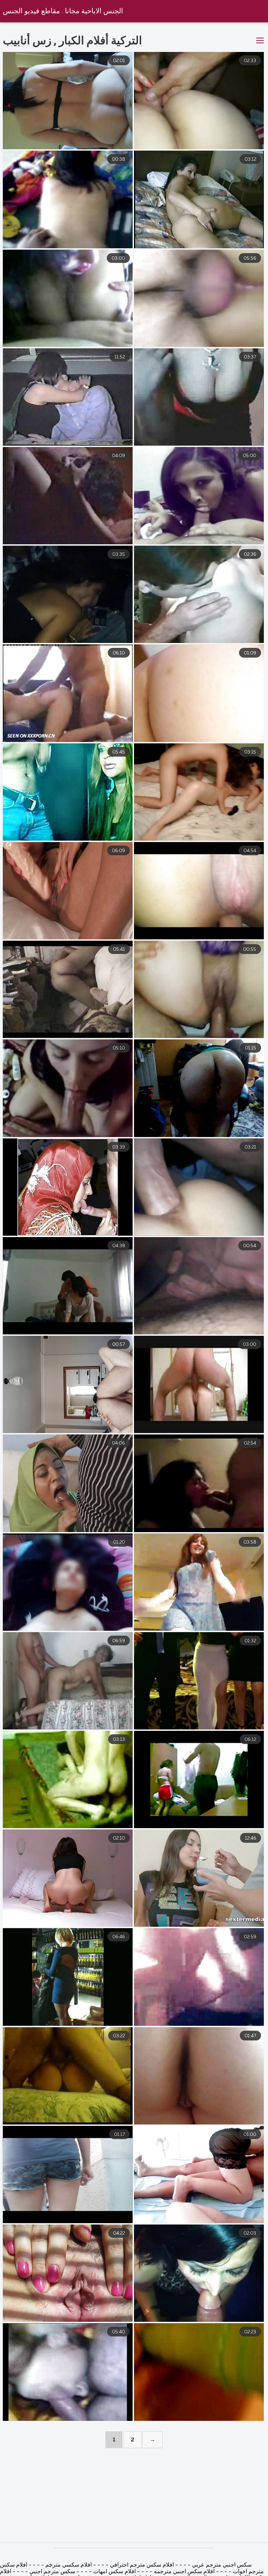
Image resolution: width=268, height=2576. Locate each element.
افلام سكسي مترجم (68, 2565)
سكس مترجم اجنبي (52, 2572)
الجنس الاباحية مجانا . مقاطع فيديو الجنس (63, 11)
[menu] (260, 41)
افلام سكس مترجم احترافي (141, 2565)
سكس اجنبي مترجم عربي (221, 2565)
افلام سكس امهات (114, 2572)
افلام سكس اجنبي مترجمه (184, 2572)
